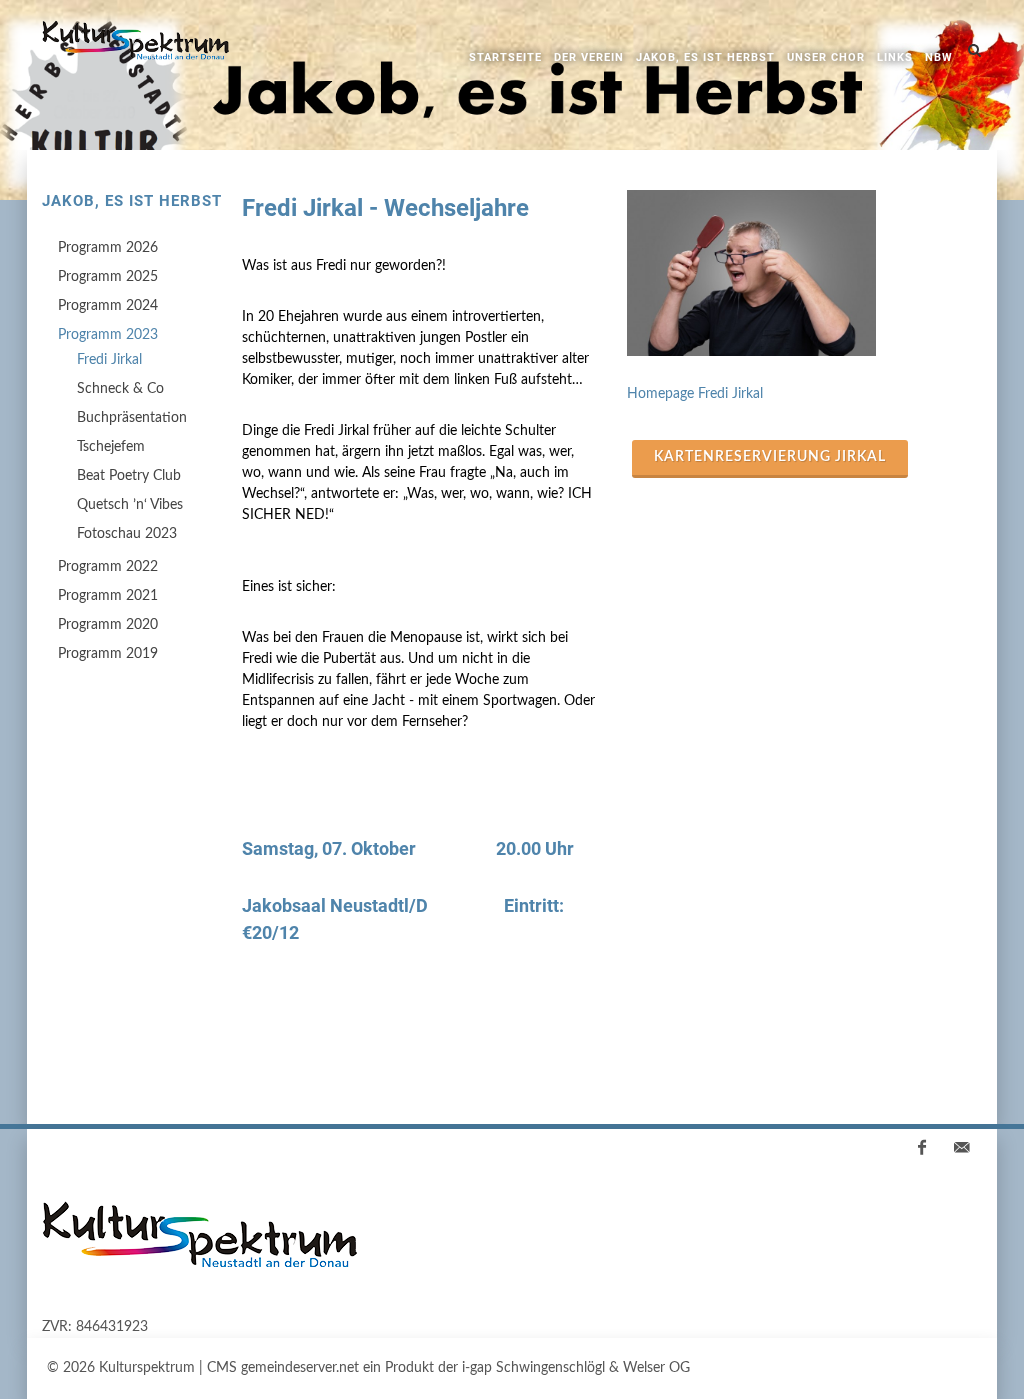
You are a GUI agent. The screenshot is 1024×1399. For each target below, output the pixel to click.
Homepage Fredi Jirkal (695, 394)
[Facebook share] (922, 1148)
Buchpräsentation (132, 418)
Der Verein (589, 57)
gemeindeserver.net (300, 1368)
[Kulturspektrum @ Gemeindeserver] (135, 44)
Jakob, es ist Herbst (705, 57)
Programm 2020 (108, 625)
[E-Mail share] (962, 1148)
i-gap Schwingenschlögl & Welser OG (576, 1368)
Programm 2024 (108, 306)
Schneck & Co (120, 389)
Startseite (505, 57)
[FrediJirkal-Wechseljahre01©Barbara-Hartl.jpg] (804, 273)
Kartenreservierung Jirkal (770, 457)
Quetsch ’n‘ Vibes (130, 505)
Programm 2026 (108, 248)
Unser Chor (826, 57)
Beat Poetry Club (129, 476)
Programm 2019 (108, 654)
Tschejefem (111, 447)
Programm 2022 (108, 567)
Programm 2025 (108, 277)
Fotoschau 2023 (127, 534)
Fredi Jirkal (109, 360)
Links (895, 57)
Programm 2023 (108, 335)
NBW (939, 57)
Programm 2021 (108, 596)
